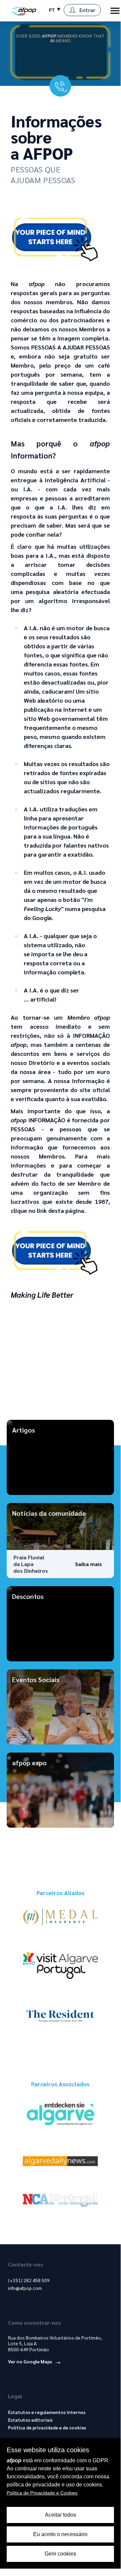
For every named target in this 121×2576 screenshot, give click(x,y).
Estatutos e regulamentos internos (47, 2412)
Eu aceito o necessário (60, 2534)
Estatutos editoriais (30, 2420)
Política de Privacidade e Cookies (42, 2493)
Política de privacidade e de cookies (47, 2427)
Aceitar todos (60, 2515)
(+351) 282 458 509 (29, 2280)
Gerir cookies (60, 2554)
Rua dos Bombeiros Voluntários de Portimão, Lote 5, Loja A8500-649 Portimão (55, 2344)
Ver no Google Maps (31, 2361)
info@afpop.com (25, 2288)
